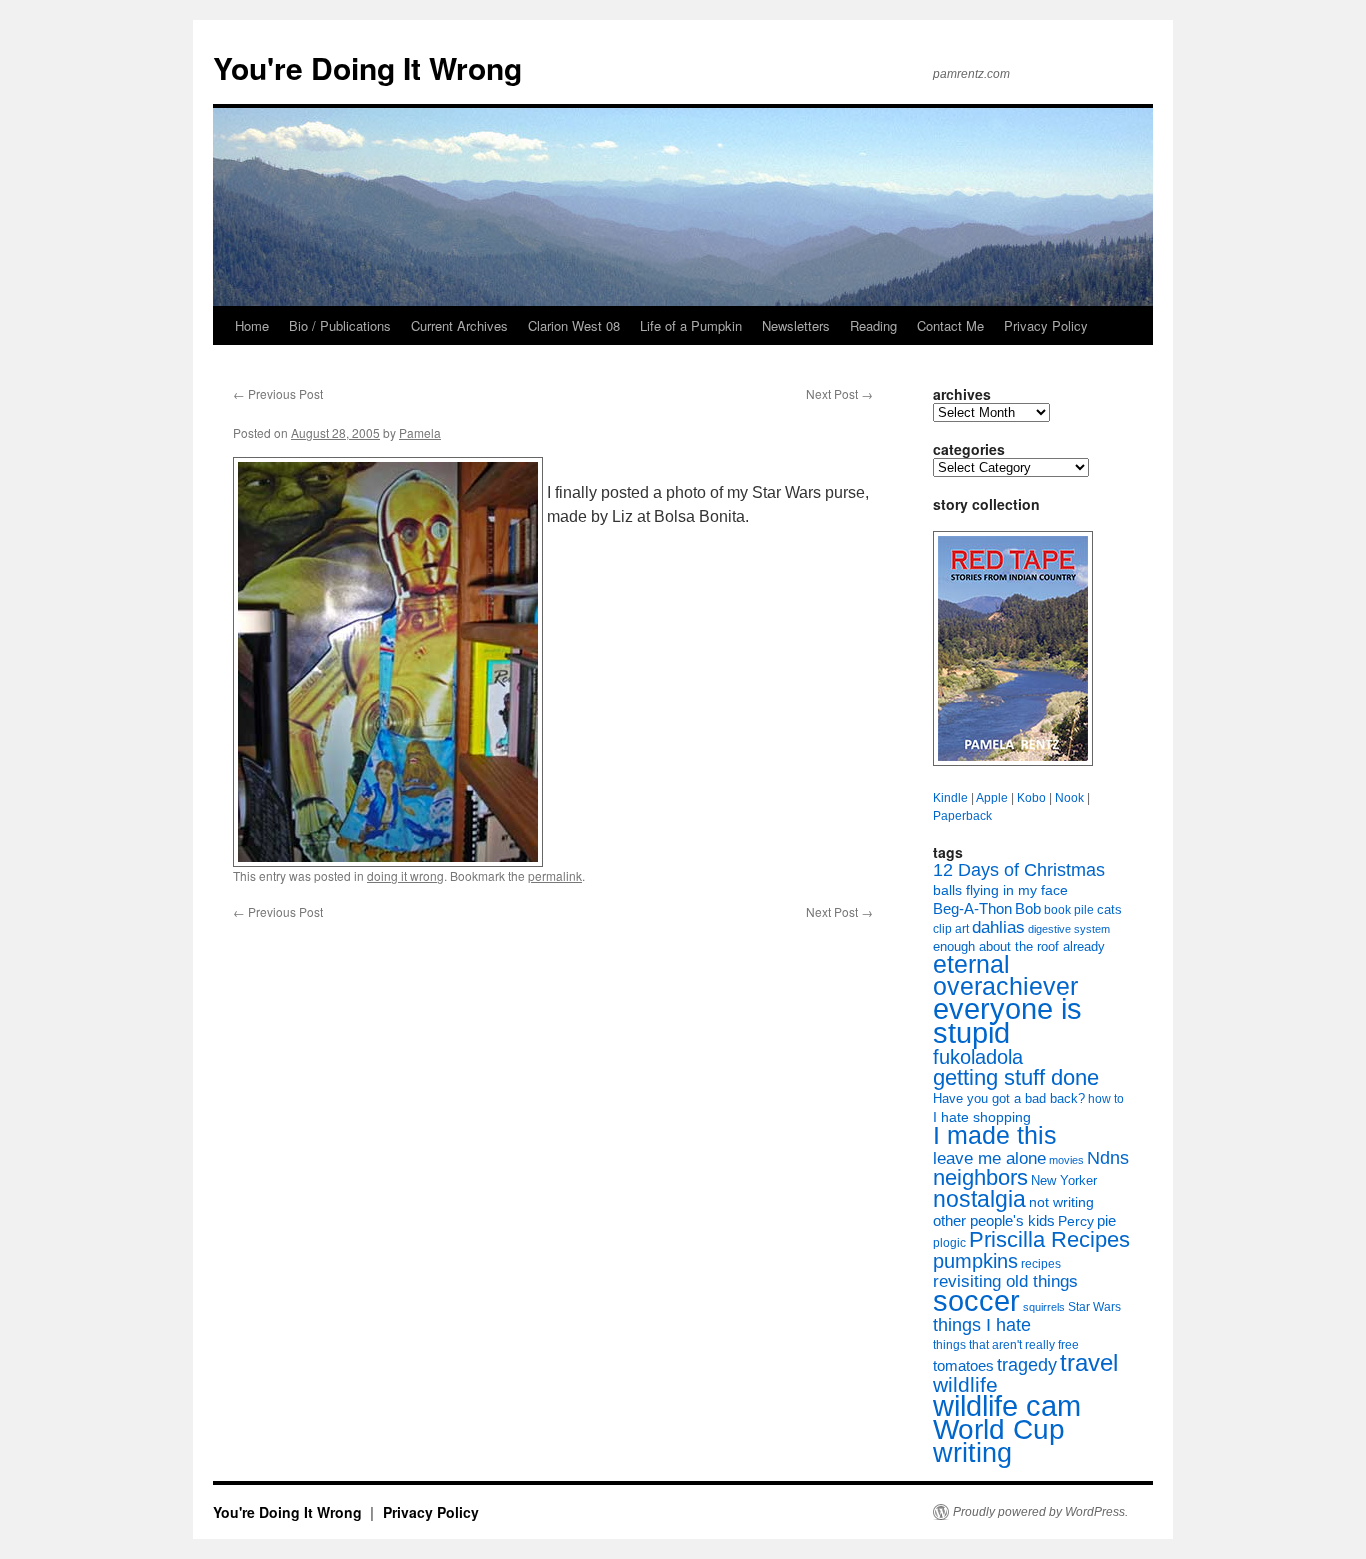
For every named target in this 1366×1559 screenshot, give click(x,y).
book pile (1069, 910)
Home (252, 325)
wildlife (965, 1384)
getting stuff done (1016, 1077)
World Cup (999, 1429)
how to (1106, 1099)
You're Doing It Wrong (367, 67)
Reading (873, 325)
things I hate (982, 1325)
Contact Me (950, 325)
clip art (951, 929)
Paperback (962, 816)
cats (1109, 909)
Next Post (839, 393)
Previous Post (278, 393)
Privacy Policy (1046, 325)
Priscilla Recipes (1049, 1239)
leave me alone (989, 1158)
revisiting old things (1005, 1281)
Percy (1076, 1221)
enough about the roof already (1019, 946)
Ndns (1108, 1158)
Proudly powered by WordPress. (1040, 1512)
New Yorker (1064, 1180)
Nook (1069, 798)
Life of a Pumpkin (691, 325)
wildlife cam (1007, 1406)
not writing (1061, 1202)
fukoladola (978, 1057)
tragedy (1027, 1365)
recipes (1041, 1264)
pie (1106, 1221)
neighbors (980, 1177)
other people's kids (994, 1221)
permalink (555, 875)
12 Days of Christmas (1019, 870)
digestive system (1069, 929)
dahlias (998, 927)
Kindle (950, 798)
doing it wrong (405, 875)
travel (1089, 1362)
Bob (1028, 909)
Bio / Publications (340, 325)
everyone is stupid (1007, 1021)
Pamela (420, 432)
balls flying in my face (1000, 890)
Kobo (1031, 798)
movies (1066, 1160)
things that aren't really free (1006, 1345)
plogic (949, 1243)
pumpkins (975, 1261)
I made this (995, 1135)
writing (972, 1452)
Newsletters (796, 325)
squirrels (1044, 1307)
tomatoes (963, 1365)
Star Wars (1094, 1307)
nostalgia (979, 1199)
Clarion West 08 (574, 325)
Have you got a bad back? (1009, 1098)
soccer (976, 1300)
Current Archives (459, 325)
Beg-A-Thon (972, 909)
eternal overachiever (1005, 975)
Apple (992, 798)
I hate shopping (982, 1117)
